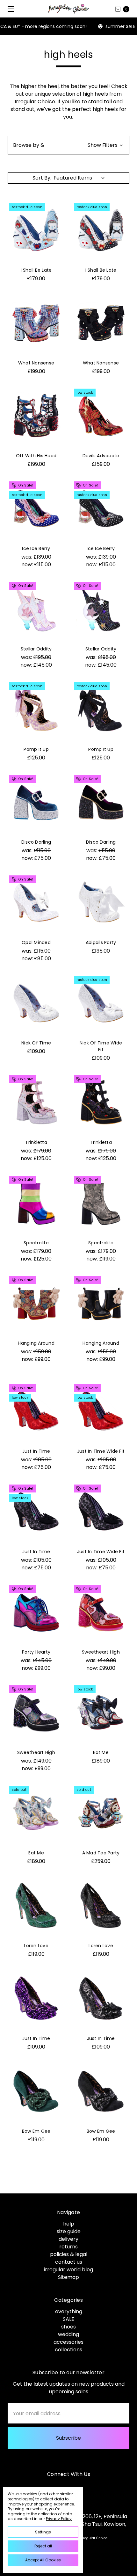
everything (69, 2311)
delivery (68, 2239)
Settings (43, 2532)
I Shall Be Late (36, 270)
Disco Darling (36, 842)
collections (68, 2350)
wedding (68, 2334)
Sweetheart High (101, 1652)
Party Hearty (36, 1652)
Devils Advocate (101, 456)
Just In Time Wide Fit (101, 1451)
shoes (68, 2327)
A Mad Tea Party (101, 1853)
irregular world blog (68, 2270)
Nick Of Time (36, 1043)
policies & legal (69, 2254)
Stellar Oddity (36, 649)
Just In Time (36, 1451)
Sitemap (68, 2277)
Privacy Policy (59, 2519)
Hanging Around (36, 1343)
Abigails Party (101, 942)
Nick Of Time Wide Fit (101, 1046)
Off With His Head (36, 456)
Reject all (43, 2546)
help (69, 2224)
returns (68, 2247)
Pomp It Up (36, 749)
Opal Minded (36, 942)
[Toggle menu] (9, 9)
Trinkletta (36, 1142)
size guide (69, 2231)
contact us (69, 2262)
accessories (68, 2342)
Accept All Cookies (43, 2560)
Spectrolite (36, 1243)
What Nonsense (36, 363)
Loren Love (36, 1946)
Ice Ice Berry (36, 548)
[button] (68, 145)
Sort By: (42, 178)
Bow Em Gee (36, 2131)
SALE (68, 2319)
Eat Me (101, 1752)
